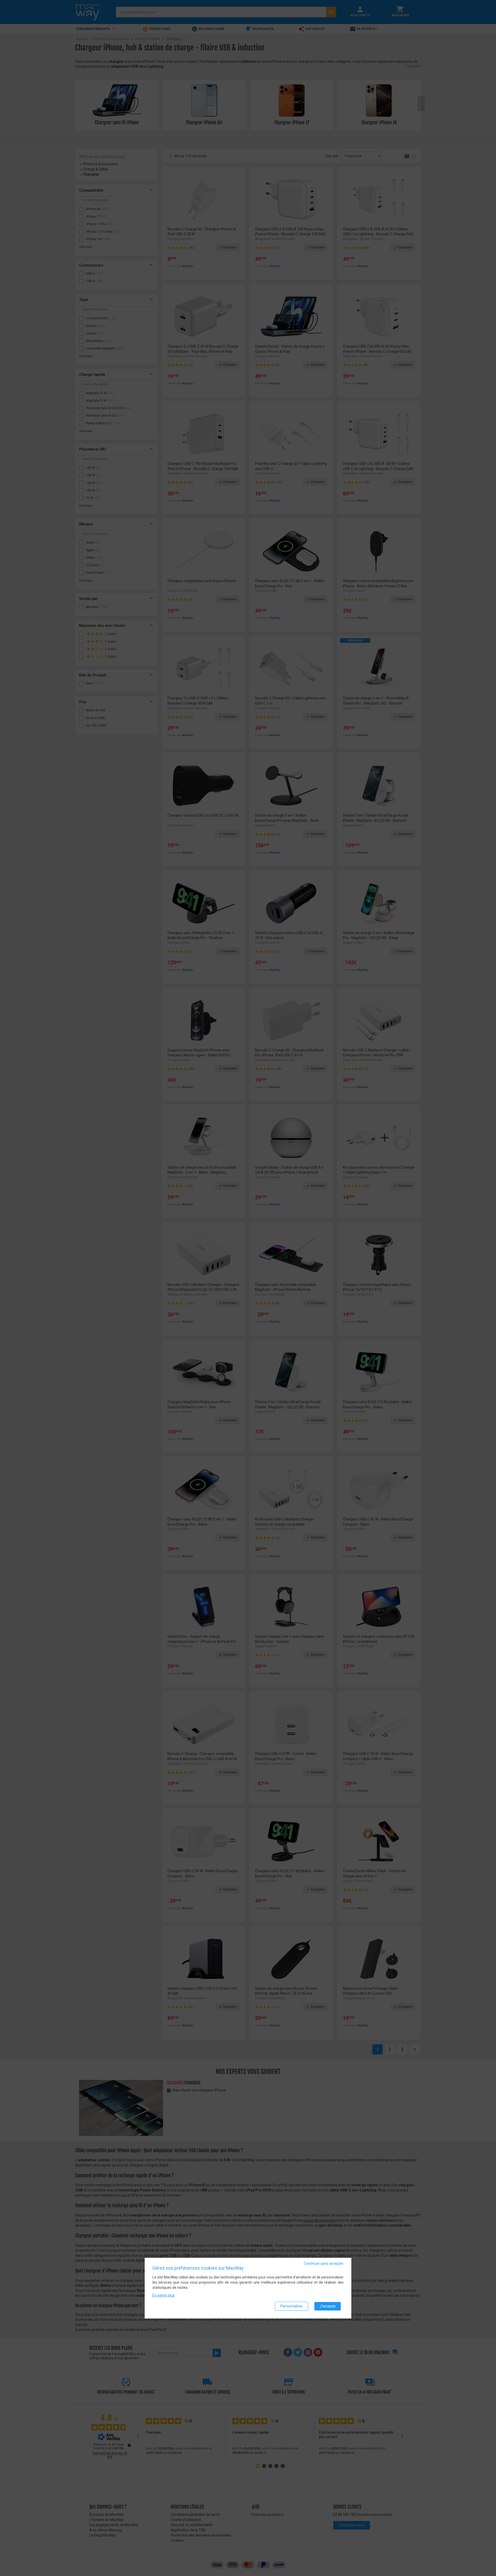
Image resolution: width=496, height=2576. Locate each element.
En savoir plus (164, 2295)
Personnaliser (292, 2306)
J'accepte (328, 2306)
